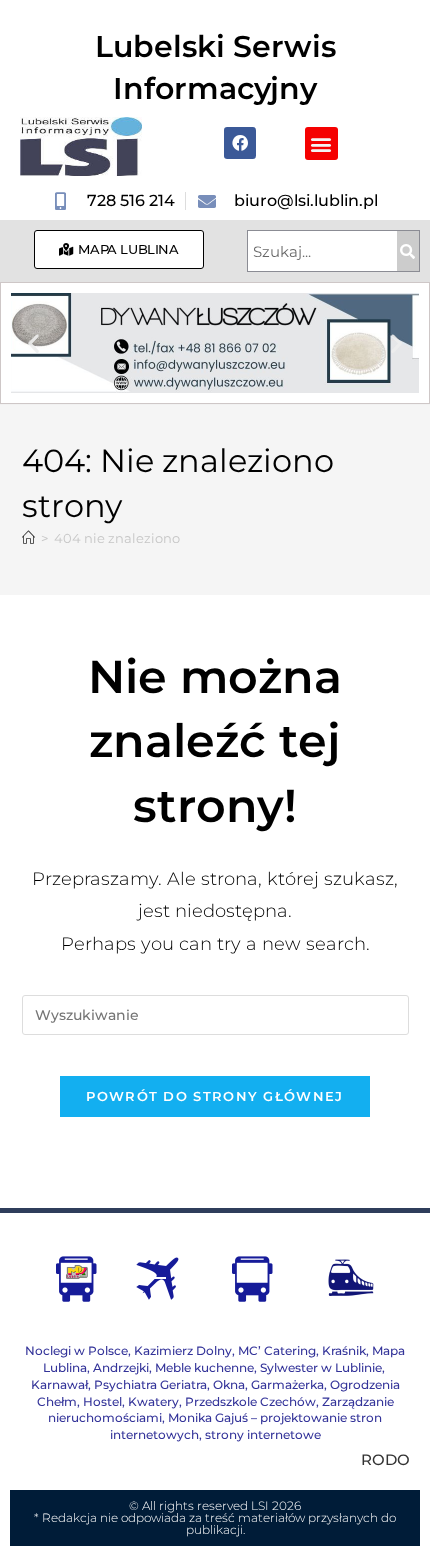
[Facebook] (240, 143)
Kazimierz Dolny (183, 1350)
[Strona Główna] (28, 538)
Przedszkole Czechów (250, 1401)
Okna (229, 1384)
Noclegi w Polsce (76, 1350)
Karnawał (59, 1384)
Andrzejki (121, 1367)
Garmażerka (287, 1384)
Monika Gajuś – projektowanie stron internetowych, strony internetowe (246, 1426)
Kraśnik (344, 1350)
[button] (321, 143)
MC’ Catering (277, 1350)
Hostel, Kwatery (131, 1401)
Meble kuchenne (204, 1367)
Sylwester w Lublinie (321, 1367)
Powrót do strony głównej (214, 1096)
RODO (385, 1459)
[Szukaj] (408, 251)
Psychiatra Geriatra (150, 1384)
